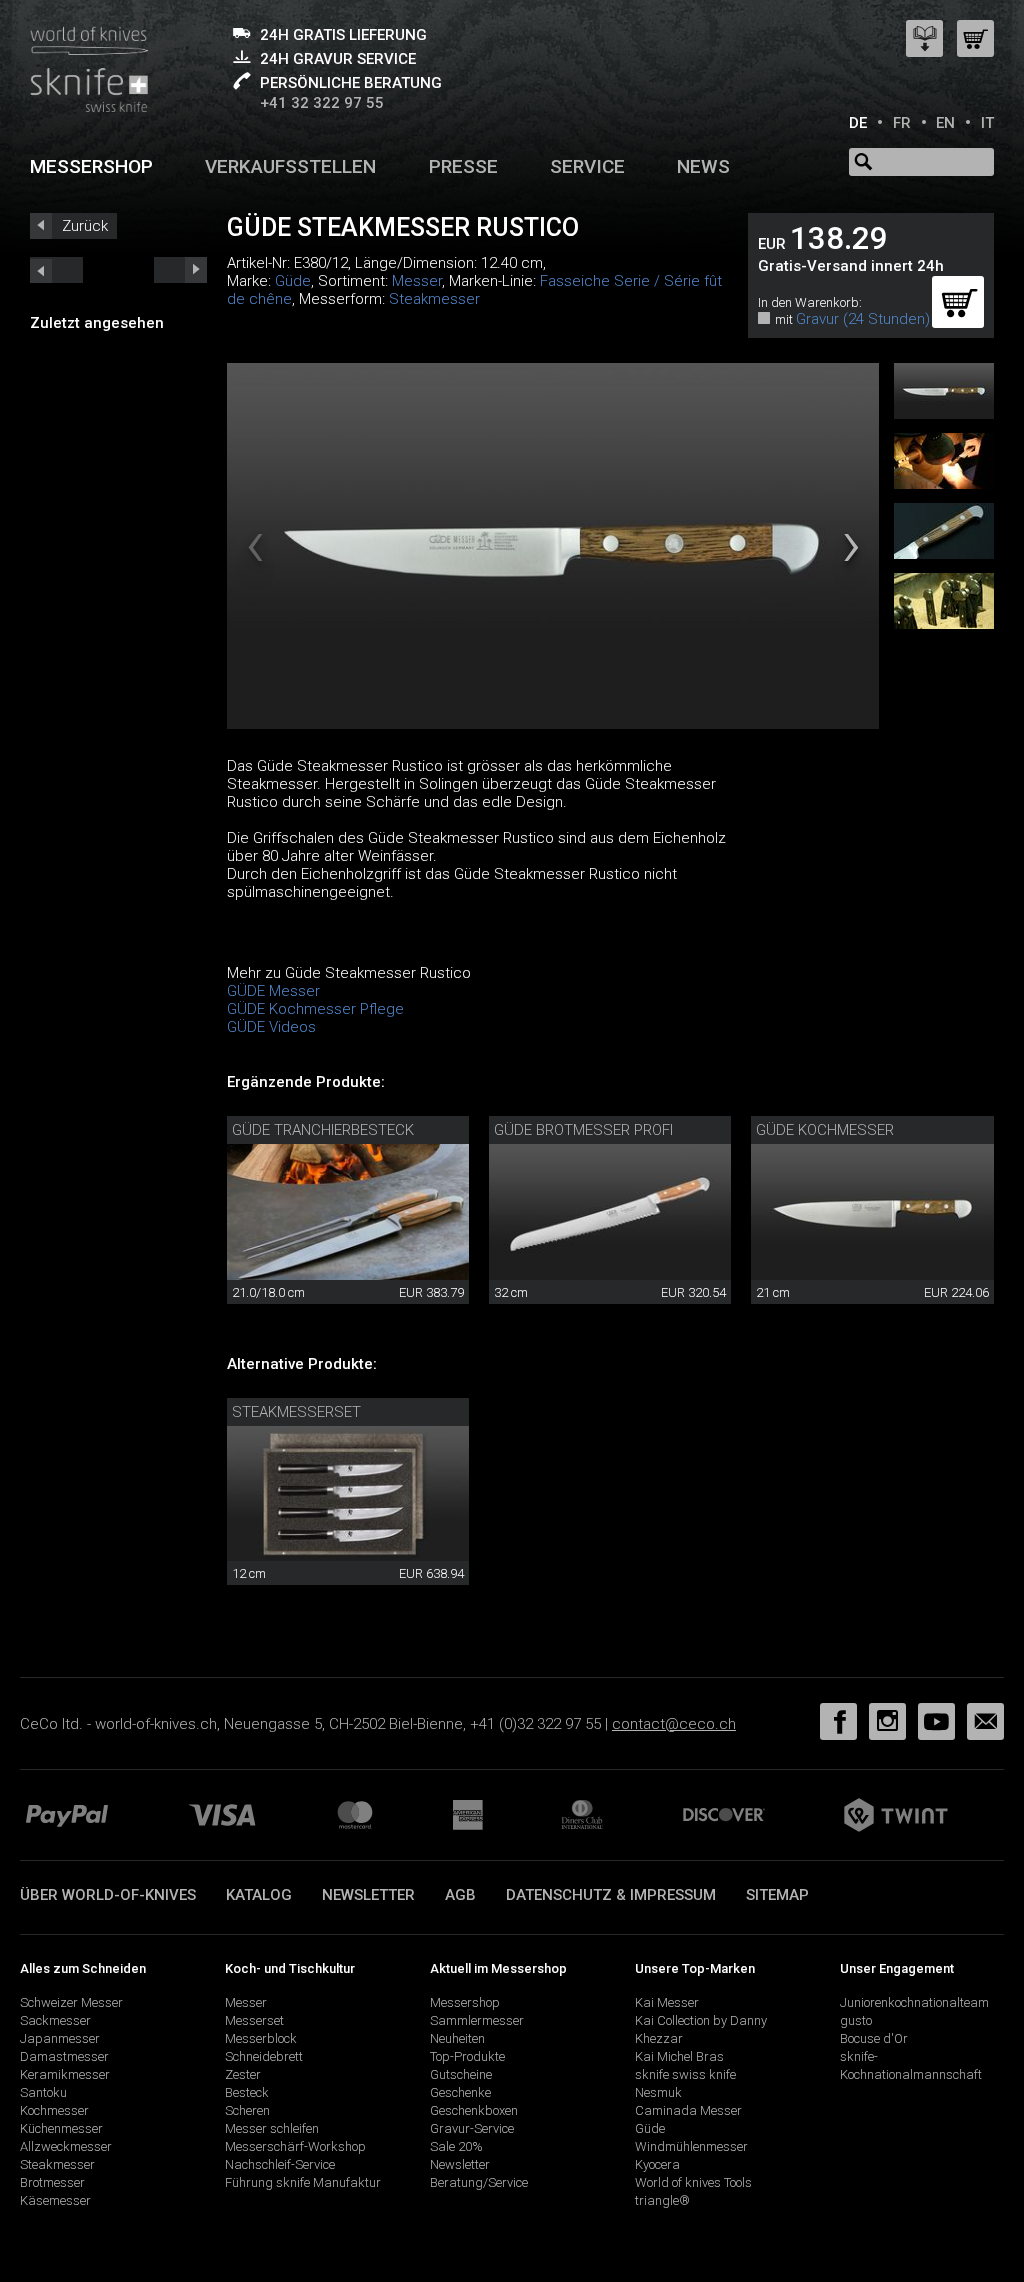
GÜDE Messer (273, 991)
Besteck (247, 2092)
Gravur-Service (472, 2128)
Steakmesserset (296, 1412)
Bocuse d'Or (874, 2038)
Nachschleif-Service (280, 2164)
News (703, 166)
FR (902, 123)
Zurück (85, 226)
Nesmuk (658, 2092)
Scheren (247, 2110)
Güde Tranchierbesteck (323, 1130)
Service (587, 166)
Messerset (254, 2020)
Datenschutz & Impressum (611, 1895)
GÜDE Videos (271, 1027)
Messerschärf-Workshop (295, 2146)
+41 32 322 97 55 (322, 103)
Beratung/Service (479, 2182)
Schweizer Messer (71, 2002)
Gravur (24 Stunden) (863, 319)
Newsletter (368, 1895)
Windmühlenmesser (691, 2146)
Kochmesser (54, 2110)
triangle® (662, 2200)
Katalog (259, 1895)
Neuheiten (457, 2038)
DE (858, 123)
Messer (417, 281)
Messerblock (261, 2038)
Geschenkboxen (474, 2110)
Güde (293, 281)
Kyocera (657, 2164)
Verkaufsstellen (290, 166)
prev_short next (180, 270)
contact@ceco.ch (674, 1724)
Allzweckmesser (66, 2146)
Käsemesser (55, 2200)
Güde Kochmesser (825, 1130)
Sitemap (777, 1895)
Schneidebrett (264, 2056)
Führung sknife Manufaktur (303, 2182)
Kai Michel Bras (679, 2056)
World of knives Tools (693, 2182)
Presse (463, 166)
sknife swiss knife (685, 2074)
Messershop (91, 166)
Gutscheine (461, 2074)
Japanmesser (60, 2038)
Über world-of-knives (108, 1895)
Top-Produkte (467, 2056)
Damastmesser (64, 2056)
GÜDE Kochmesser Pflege (315, 1009)
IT (987, 123)
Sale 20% (456, 2146)
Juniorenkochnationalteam (914, 2002)
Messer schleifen (272, 2128)
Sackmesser (55, 2020)
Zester (243, 2074)
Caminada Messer (688, 2110)
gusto (856, 2020)
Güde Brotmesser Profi (583, 1130)
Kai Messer (667, 2002)
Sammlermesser (477, 2020)
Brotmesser (52, 2182)
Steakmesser (434, 299)
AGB (460, 1895)
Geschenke (460, 2092)
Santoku (43, 2092)
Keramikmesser (65, 2074)
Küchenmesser (61, 2128)
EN (945, 123)
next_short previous (56, 270)
